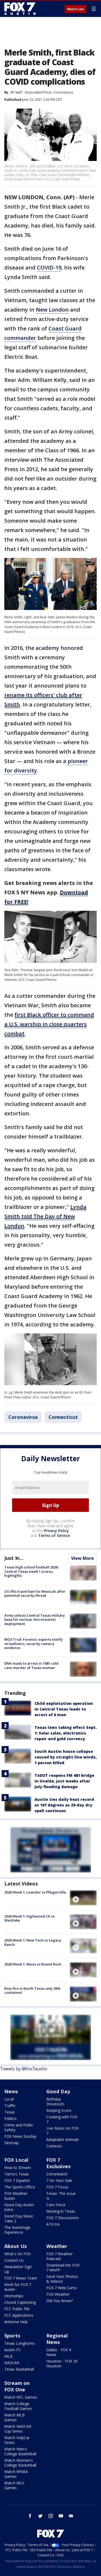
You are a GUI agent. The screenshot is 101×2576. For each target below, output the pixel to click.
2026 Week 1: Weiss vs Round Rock (33, 1964)
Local (9, 2099)
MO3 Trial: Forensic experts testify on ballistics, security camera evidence (34, 1644)
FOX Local (16, 2160)
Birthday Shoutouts (55, 2101)
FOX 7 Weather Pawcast (60, 2256)
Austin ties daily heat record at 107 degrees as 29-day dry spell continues (64, 1805)
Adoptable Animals (63, 2139)
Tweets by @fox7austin (24, 2069)
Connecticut (63, 1417)
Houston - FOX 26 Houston (62, 2363)
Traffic (10, 2106)
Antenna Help (16, 2322)
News (11, 2091)
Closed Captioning (20, 2302)
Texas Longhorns (20, 2343)
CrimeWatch (57, 2174)
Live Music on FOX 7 (62, 2131)
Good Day (58, 2091)
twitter (40, 2516)
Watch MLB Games (15, 2417)
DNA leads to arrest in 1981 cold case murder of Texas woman (31, 1665)
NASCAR (12, 2363)
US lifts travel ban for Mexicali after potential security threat (35, 1594)
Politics (11, 2118)
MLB (8, 2356)
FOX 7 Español (17, 2180)
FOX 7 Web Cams (62, 2288)
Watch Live (76, 9)
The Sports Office (20, 2187)
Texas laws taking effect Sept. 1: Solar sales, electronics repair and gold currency (66, 1733)
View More (83, 1558)
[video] (83, 1898)
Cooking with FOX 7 (62, 2119)
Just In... (14, 1558)
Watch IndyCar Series (17, 2440)
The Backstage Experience (17, 2230)
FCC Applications (19, 2315)
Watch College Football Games (18, 2406)
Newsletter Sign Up (18, 2269)
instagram (51, 2516)
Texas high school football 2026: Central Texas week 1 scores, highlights (31, 1571)
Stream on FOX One (17, 2386)
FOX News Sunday (20, 2136)
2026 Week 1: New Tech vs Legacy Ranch (33, 1942)
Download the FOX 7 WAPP (63, 2268)
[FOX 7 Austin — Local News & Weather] (20, 9)
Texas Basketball (19, 2369)
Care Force (56, 2205)
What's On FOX (18, 2254)
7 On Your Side (59, 2180)
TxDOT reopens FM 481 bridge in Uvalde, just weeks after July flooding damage (64, 1781)
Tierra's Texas (17, 2174)
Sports (12, 2336)
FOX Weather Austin (16, 2196)
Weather (57, 2246)
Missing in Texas (61, 2211)
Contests (54, 2146)
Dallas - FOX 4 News (59, 2352)
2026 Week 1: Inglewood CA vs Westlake (29, 1918)
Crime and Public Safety (19, 2127)
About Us (15, 2246)
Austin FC (13, 2350)
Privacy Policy (56, 1531)
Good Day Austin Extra (19, 2207)
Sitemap (11, 2143)
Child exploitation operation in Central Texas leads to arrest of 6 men (64, 1709)
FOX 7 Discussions (62, 2218)
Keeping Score (59, 2110)
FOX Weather (58, 2294)
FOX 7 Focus (57, 2187)
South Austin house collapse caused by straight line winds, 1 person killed (66, 1757)
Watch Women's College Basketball (20, 2463)
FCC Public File (17, 2309)
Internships (14, 2296)
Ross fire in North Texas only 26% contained (32, 1991)
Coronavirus (64, 92)
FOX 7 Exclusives (58, 2163)
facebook (30, 2516)
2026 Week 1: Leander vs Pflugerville (35, 1892)
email (71, 2516)
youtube (61, 2516)
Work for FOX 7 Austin (18, 2287)
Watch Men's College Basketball (20, 2451)
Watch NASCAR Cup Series (18, 2429)
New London (52, 310)
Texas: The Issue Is (61, 2196)
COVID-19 (49, 268)
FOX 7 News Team (21, 2278)
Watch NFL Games (21, 2397)
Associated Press (38, 92)
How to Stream (18, 2168)
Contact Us (14, 2260)
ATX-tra (53, 2224)
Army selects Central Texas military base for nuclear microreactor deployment (35, 1620)
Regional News (57, 2339)
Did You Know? (60, 2301)
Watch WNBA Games (16, 2474)
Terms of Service (54, 1535)
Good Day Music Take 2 (19, 2218)
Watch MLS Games (14, 2485)
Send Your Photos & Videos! (62, 2279)
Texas (10, 2112)
